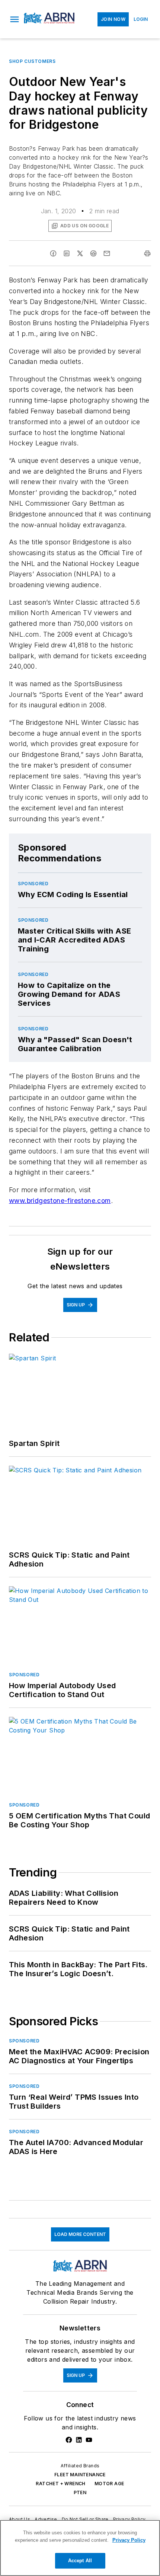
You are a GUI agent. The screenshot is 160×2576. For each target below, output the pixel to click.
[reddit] (93, 253)
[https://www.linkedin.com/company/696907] (79, 2440)
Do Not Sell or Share (85, 2519)
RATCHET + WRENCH (60, 2484)
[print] (147, 253)
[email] (107, 253)
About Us (20, 2519)
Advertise (46, 2519)
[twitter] (80, 253)
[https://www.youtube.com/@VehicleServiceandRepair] (89, 2440)
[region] (80, 2548)
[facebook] (53, 253)
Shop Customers (32, 61)
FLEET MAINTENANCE (80, 2475)
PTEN (80, 2492)
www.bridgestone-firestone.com (60, 1201)
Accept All (80, 2561)
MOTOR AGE (109, 2484)
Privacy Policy (129, 2519)
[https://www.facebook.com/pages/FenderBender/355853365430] (69, 2440)
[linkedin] (67, 253)
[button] (15, 19)
